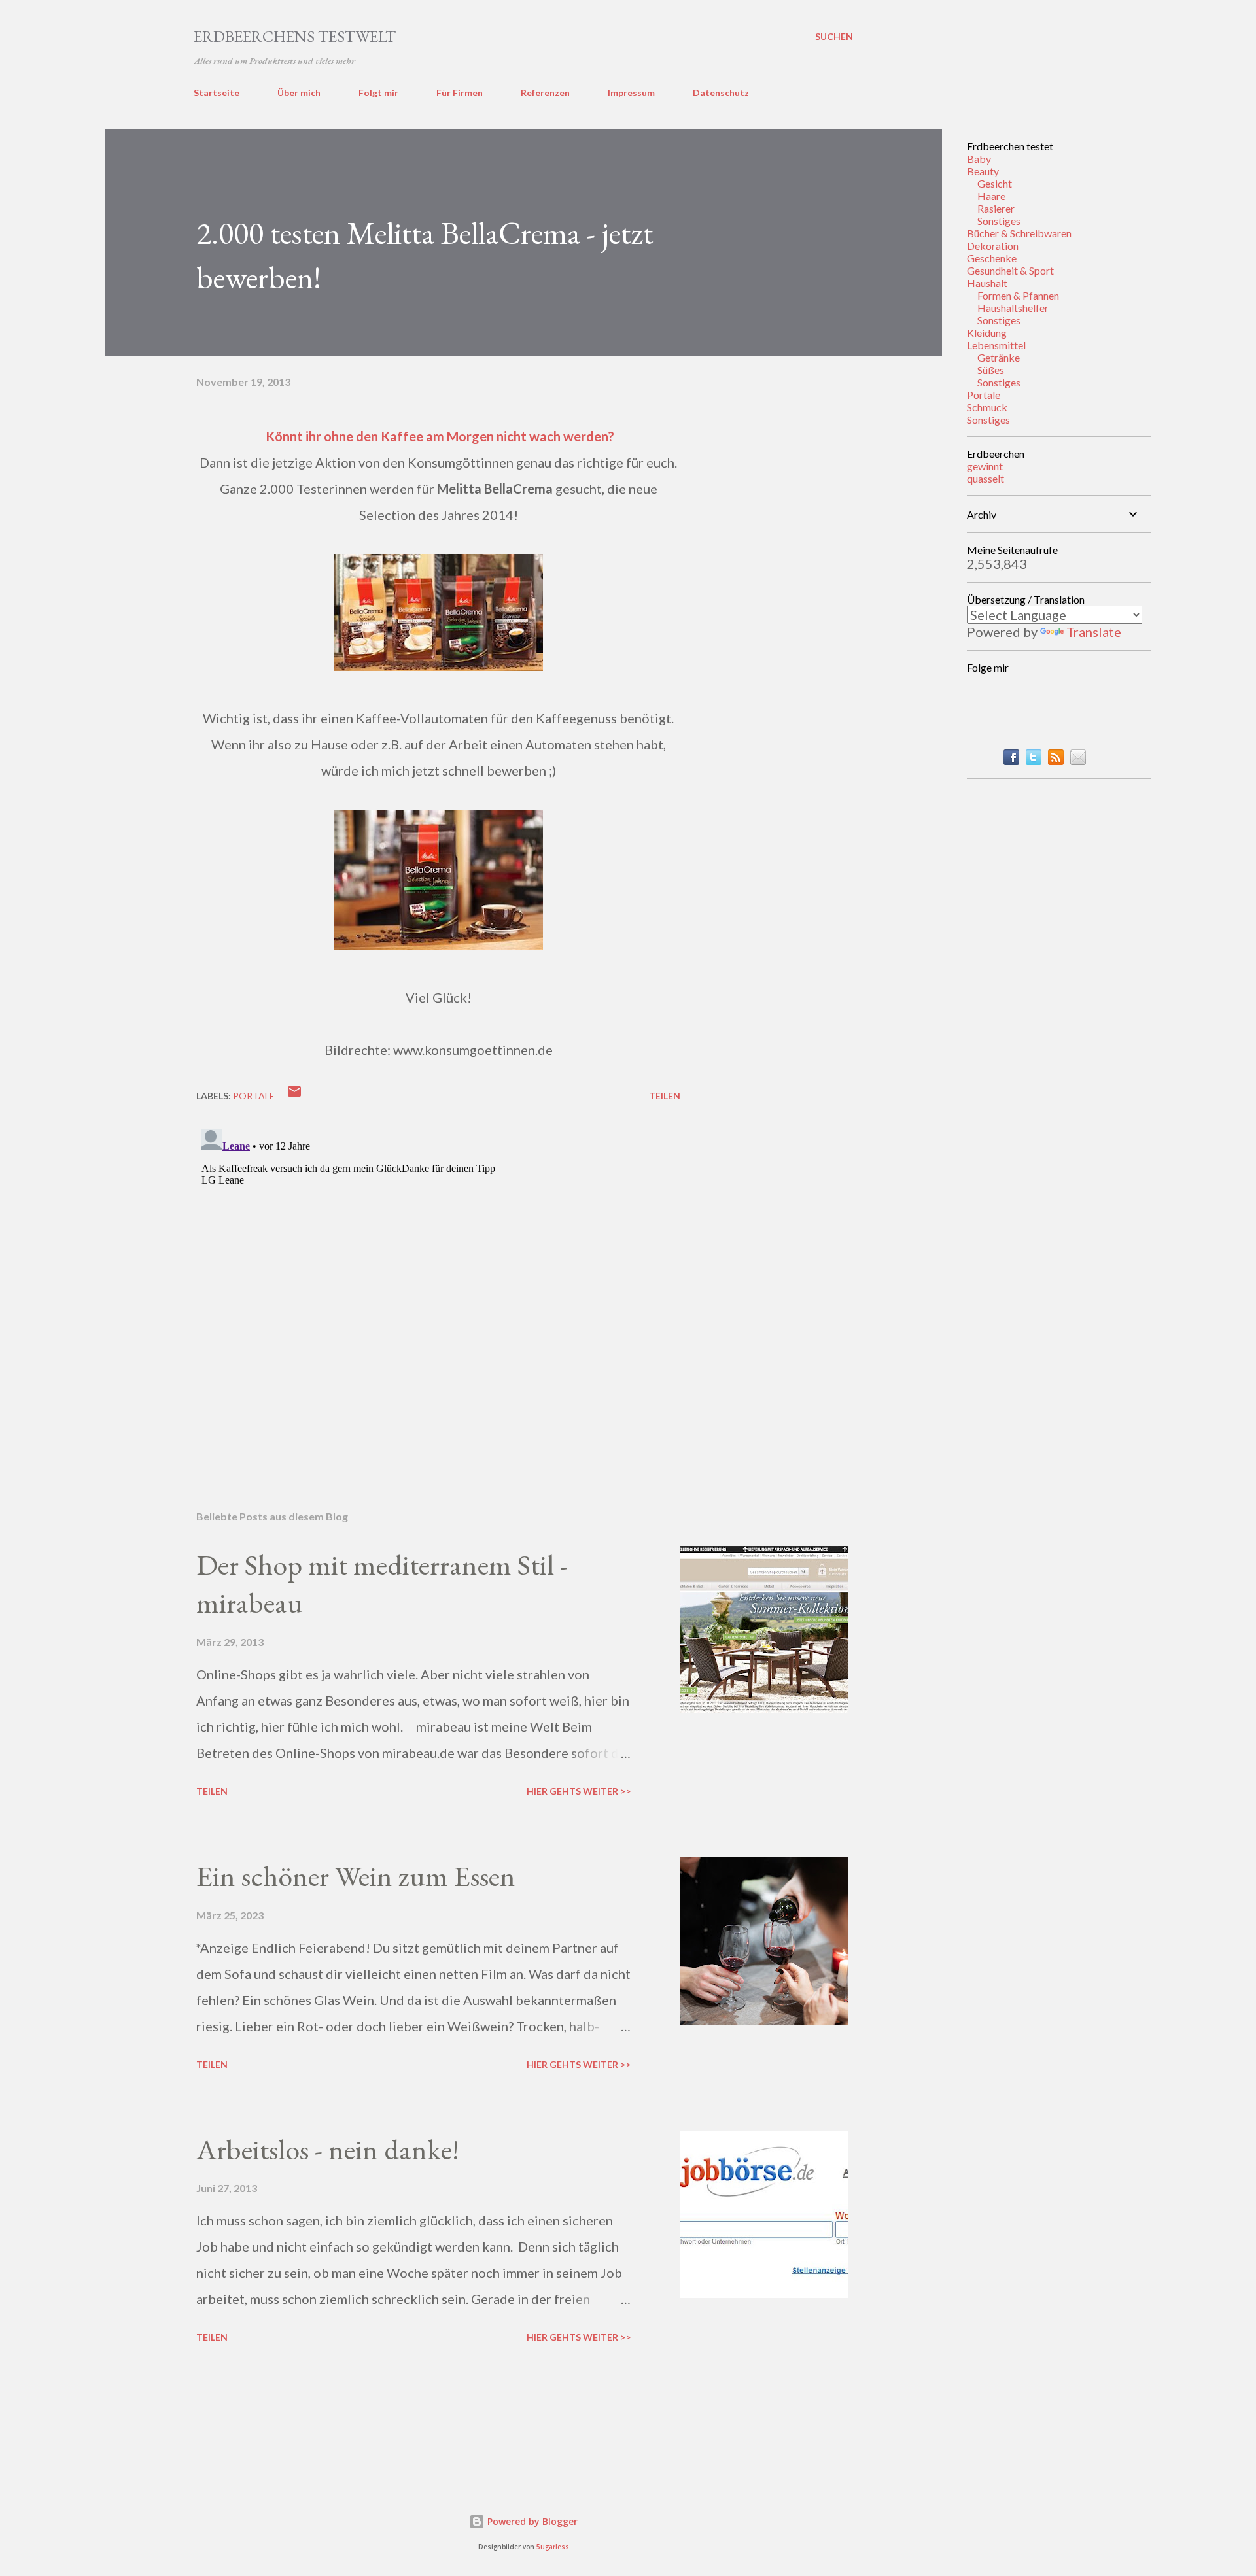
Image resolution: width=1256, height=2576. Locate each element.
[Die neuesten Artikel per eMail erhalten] (1078, 760)
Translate (1094, 632)
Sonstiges (999, 221)
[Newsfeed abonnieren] (1056, 760)
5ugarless (553, 2547)
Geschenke (992, 258)
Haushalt (987, 283)
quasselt (986, 478)
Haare (991, 196)
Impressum (631, 93)
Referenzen (545, 93)
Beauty (983, 171)
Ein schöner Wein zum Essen (356, 1876)
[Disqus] (438, 1287)
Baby (979, 159)
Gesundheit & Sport (1010, 270)
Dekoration (993, 246)
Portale (984, 395)
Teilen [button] (665, 1096)
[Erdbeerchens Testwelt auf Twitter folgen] (1034, 760)
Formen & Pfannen (1018, 295)
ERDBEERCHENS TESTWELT (295, 36)
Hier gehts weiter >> (579, 1791)
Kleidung (987, 333)
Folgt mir (378, 93)
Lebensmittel (996, 345)
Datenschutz (721, 93)
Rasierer (996, 208)
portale (254, 1096)
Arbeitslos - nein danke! (328, 2149)
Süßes (991, 370)
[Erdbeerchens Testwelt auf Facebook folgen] (1011, 760)
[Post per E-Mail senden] (294, 1096)
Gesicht (995, 183)
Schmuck (987, 407)
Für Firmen (460, 93)
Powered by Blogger (531, 2521)
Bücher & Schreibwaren (1019, 233)
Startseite (217, 93)
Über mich (299, 93)
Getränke (999, 357)
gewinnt (985, 466)
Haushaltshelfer (1013, 308)
